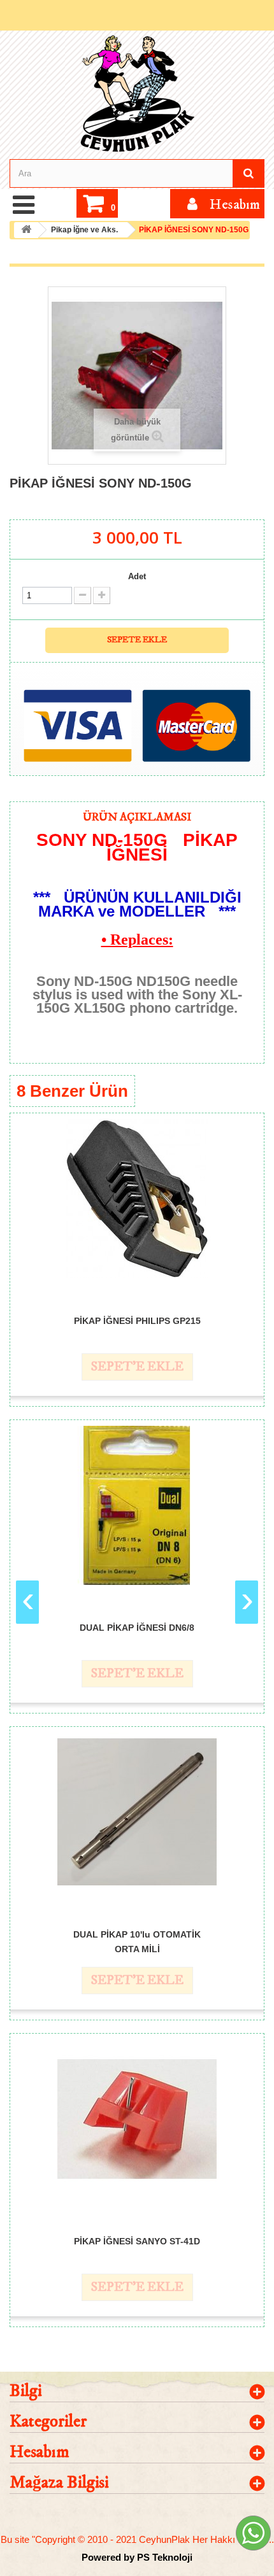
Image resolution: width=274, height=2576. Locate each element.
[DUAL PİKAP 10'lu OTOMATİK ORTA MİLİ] (137, 1812)
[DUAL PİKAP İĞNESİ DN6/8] (137, 1505)
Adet (137, 576)
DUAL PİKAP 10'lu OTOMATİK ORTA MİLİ (137, 1941)
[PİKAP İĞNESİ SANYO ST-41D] (137, 2119)
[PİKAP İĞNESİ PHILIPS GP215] (137, 1199)
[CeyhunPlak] (137, 94)
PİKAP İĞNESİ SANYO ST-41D (137, 2241)
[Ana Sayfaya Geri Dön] (26, 230)
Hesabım (40, 2452)
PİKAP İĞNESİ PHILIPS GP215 (137, 1321)
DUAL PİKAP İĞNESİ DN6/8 (137, 1628)
